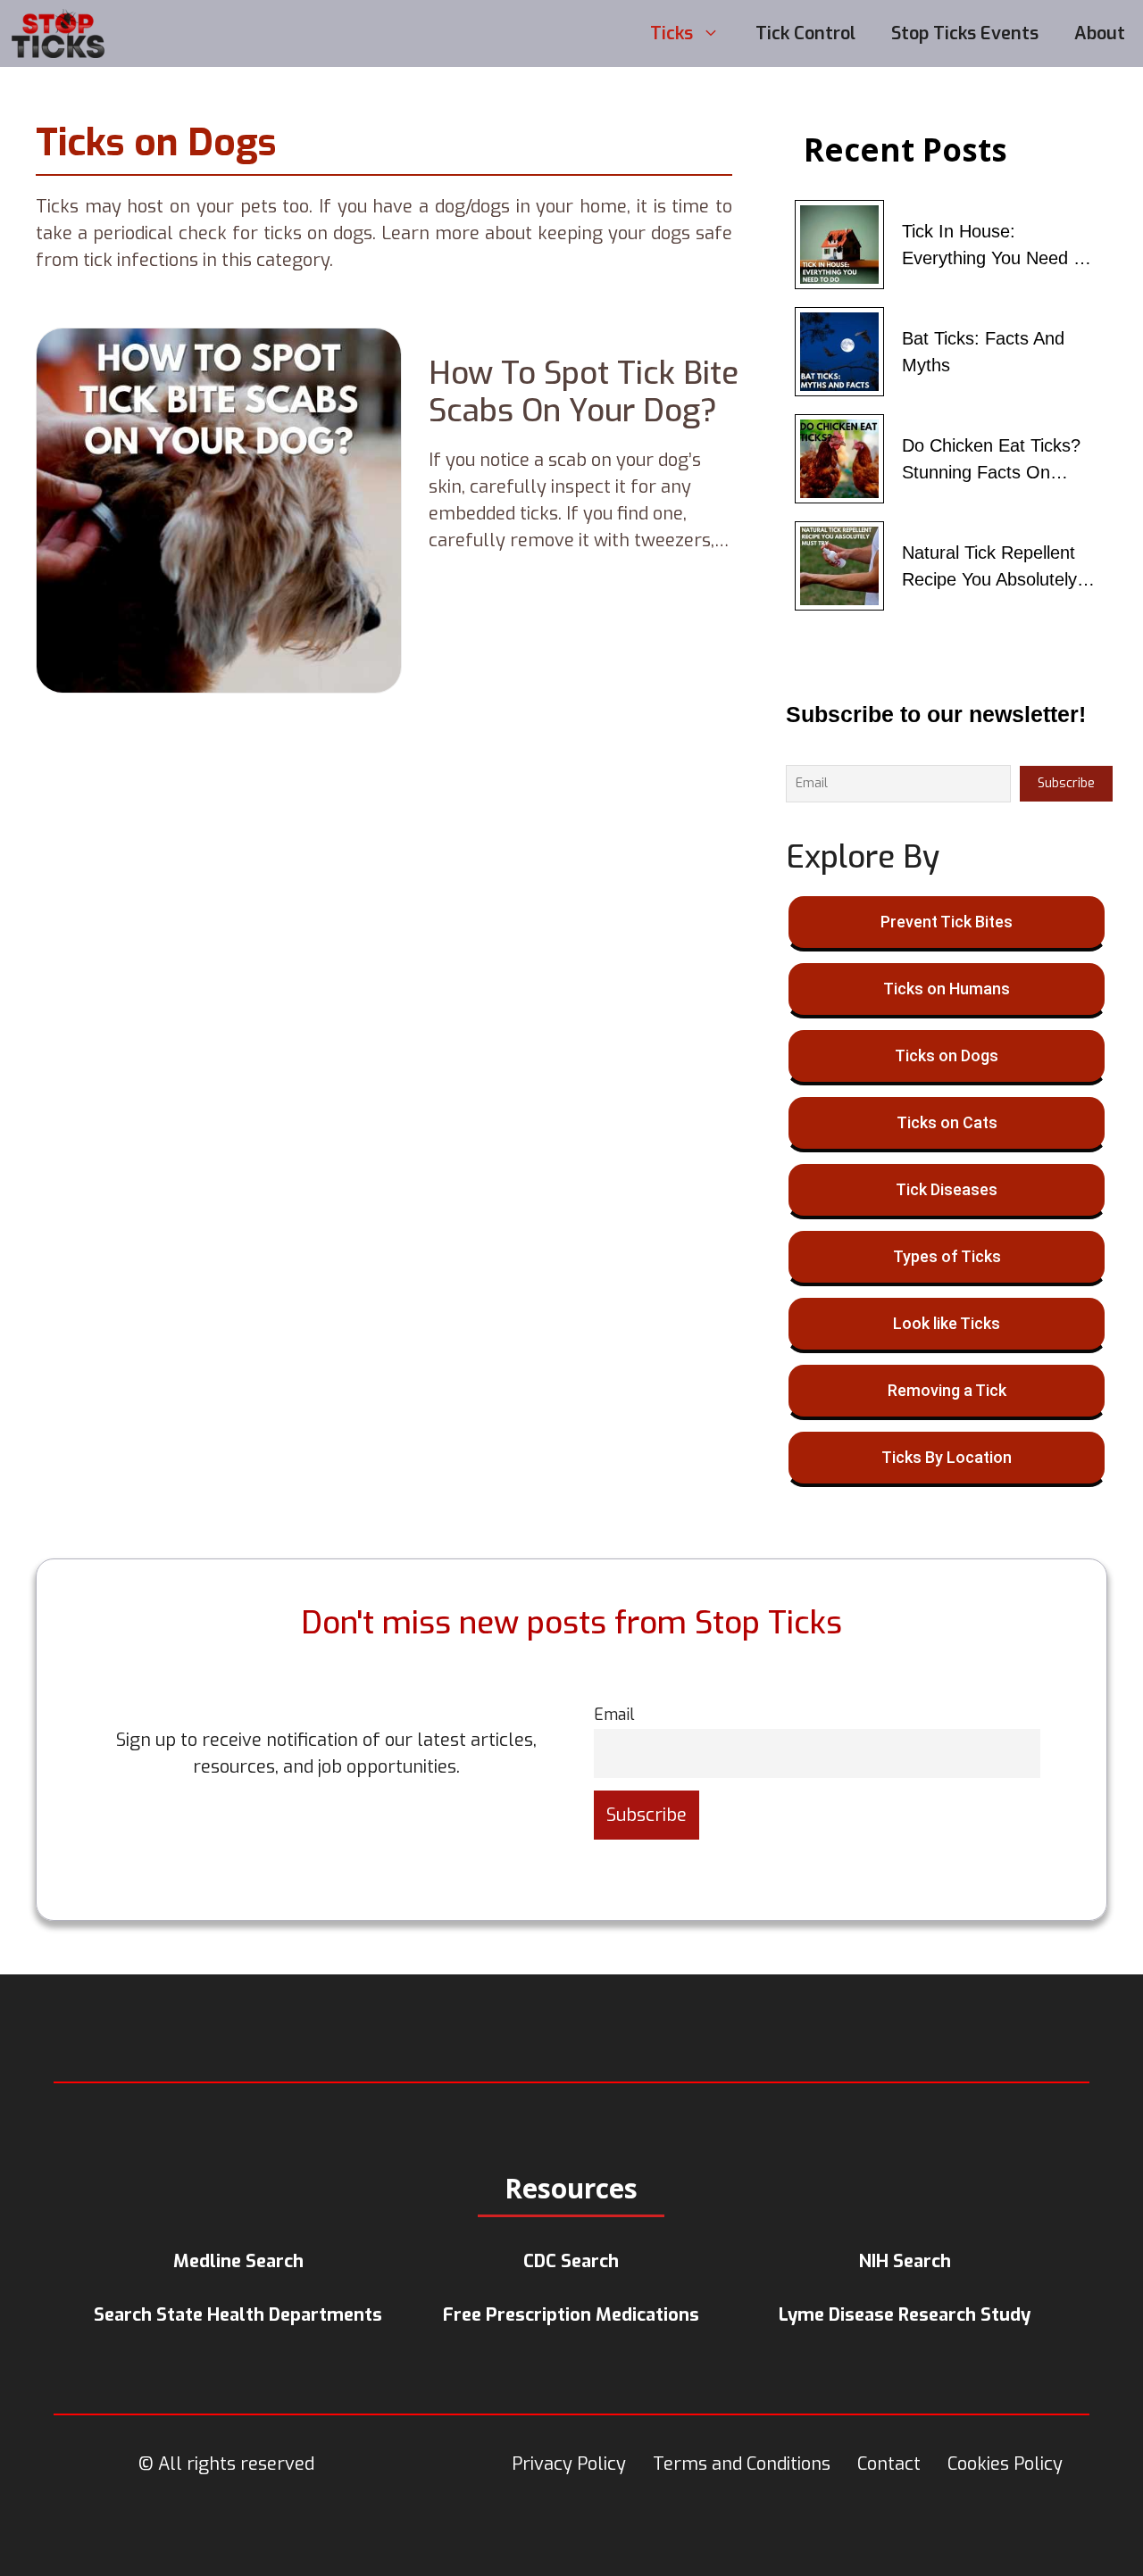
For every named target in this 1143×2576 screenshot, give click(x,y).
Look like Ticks (947, 1323)
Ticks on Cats (947, 1122)
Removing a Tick (947, 1390)
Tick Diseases (947, 1189)
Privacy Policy (569, 2464)
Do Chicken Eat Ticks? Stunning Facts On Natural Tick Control (991, 461)
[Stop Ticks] (59, 33)
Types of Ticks (947, 1256)
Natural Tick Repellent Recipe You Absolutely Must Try (989, 568)
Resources (571, 2188)
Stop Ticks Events (965, 33)
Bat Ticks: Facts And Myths (983, 352)
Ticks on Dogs (947, 1055)
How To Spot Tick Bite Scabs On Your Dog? (584, 392)
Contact (889, 2464)
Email (614, 1715)
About (1100, 33)
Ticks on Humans (947, 989)
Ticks (672, 33)
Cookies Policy (1005, 2464)
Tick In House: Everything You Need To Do (997, 246)
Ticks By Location (947, 1457)
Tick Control (805, 33)
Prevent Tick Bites (947, 922)
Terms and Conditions (742, 2464)
